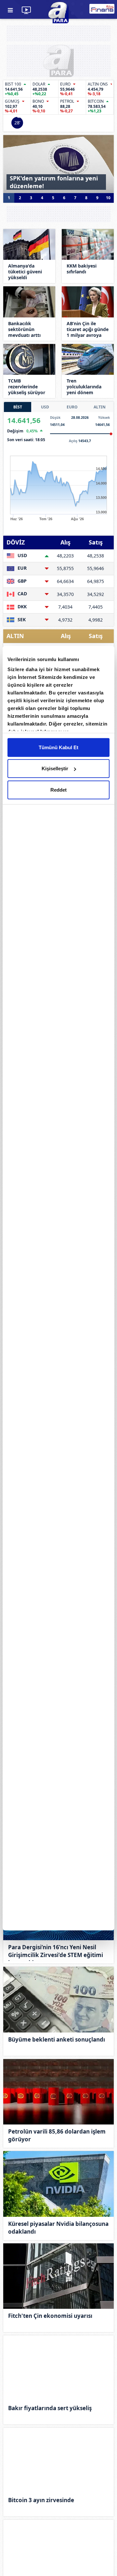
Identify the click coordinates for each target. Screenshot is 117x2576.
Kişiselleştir (55, 768)
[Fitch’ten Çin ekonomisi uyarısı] (58, 2276)
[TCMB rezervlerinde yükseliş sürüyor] (29, 359)
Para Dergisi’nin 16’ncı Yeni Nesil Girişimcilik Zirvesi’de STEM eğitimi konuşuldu (56, 1952)
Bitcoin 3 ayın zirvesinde (41, 2500)
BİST (18, 407)
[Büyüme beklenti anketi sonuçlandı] (58, 2000)
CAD (22, 594)
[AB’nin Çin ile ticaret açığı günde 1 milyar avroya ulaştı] (88, 302)
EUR (21, 568)
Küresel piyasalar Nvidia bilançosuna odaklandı (58, 2228)
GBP (21, 581)
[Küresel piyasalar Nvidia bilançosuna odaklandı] (58, 2184)
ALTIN (100, 407)
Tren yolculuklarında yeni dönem (84, 387)
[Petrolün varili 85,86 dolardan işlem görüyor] (58, 2092)
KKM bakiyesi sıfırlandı (82, 269)
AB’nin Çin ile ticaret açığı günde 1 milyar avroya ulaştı (88, 329)
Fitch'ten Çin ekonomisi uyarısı (50, 2316)
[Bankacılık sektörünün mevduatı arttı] (29, 302)
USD (45, 407)
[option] (58, 164)
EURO (72, 407)
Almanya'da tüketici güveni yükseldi (25, 272)
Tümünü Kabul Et (58, 747)
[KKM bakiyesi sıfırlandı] (88, 244)
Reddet (58, 790)
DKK (21, 607)
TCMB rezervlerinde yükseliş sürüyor (27, 387)
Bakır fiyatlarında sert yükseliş (50, 2408)
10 (108, 198)
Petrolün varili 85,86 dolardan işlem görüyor (57, 2135)
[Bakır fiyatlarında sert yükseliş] (58, 2368)
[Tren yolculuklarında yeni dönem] (88, 359)
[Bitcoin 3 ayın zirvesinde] (58, 2461)
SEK (21, 619)
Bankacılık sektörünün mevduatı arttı (24, 329)
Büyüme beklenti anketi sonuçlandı (57, 2039)
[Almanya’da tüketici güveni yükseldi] (29, 244)
